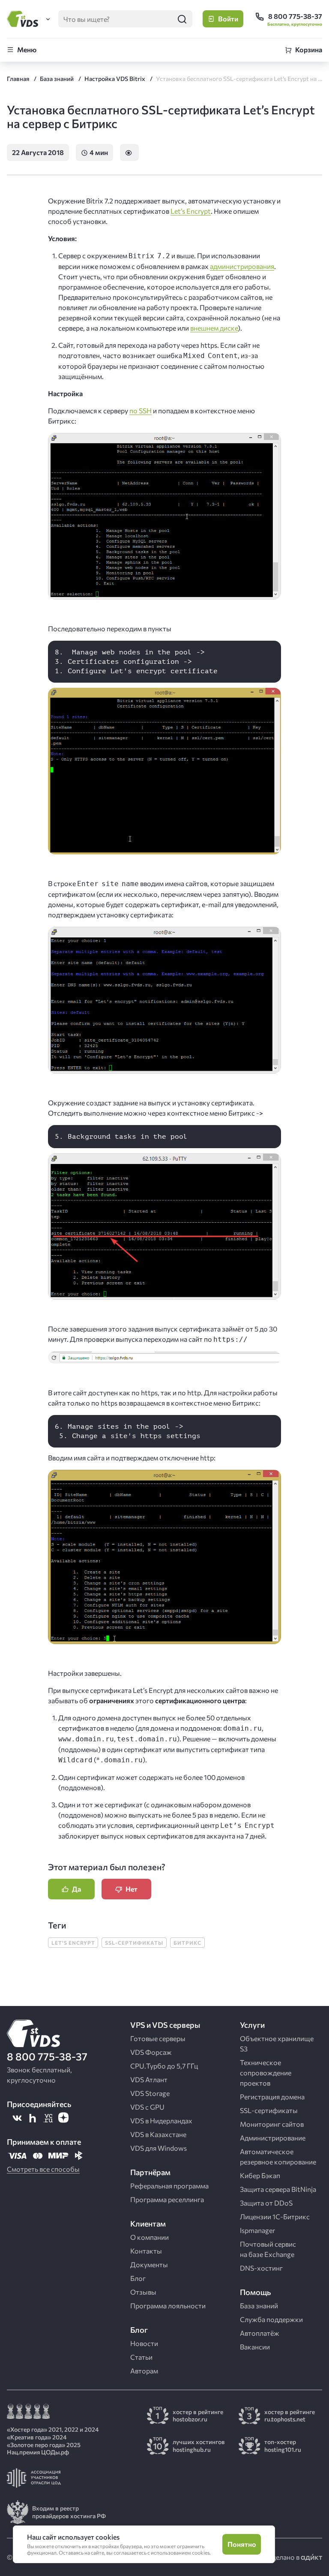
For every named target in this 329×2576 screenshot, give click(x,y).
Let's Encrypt (73, 1943)
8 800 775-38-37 (47, 2056)
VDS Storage (150, 2093)
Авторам (144, 2371)
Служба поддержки (271, 2319)
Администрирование (273, 2138)
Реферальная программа (169, 2186)
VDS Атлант (149, 2079)
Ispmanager (257, 2230)
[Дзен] (63, 2118)
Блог (138, 2278)
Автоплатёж (260, 2333)
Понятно (242, 2544)
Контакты (146, 2251)
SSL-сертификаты (134, 1943)
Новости (144, 2343)
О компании (150, 2237)
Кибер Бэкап (260, 2175)
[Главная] (24, 19)
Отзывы (143, 2292)
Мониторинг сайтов (272, 2124)
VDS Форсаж (151, 2052)
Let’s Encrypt (191, 211)
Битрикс (187, 1943)
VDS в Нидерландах (161, 2121)
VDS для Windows (159, 2148)
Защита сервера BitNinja (278, 2189)
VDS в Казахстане (158, 2134)
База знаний (259, 2306)
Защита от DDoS (266, 2203)
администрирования (242, 266)
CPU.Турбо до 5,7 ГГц (164, 2066)
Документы (149, 2264)
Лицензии (275, 2216)
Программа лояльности (168, 2306)
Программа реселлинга (167, 2199)
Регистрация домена (272, 2097)
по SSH (141, 410)
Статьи (141, 2357)
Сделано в (284, 2557)
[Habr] (33, 2118)
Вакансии (255, 2347)
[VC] (48, 2118)
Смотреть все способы (43, 2169)
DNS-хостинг (261, 2268)
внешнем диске (214, 328)
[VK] (17, 2118)
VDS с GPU (147, 2107)
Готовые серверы (158, 2038)
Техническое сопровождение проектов (266, 2073)
